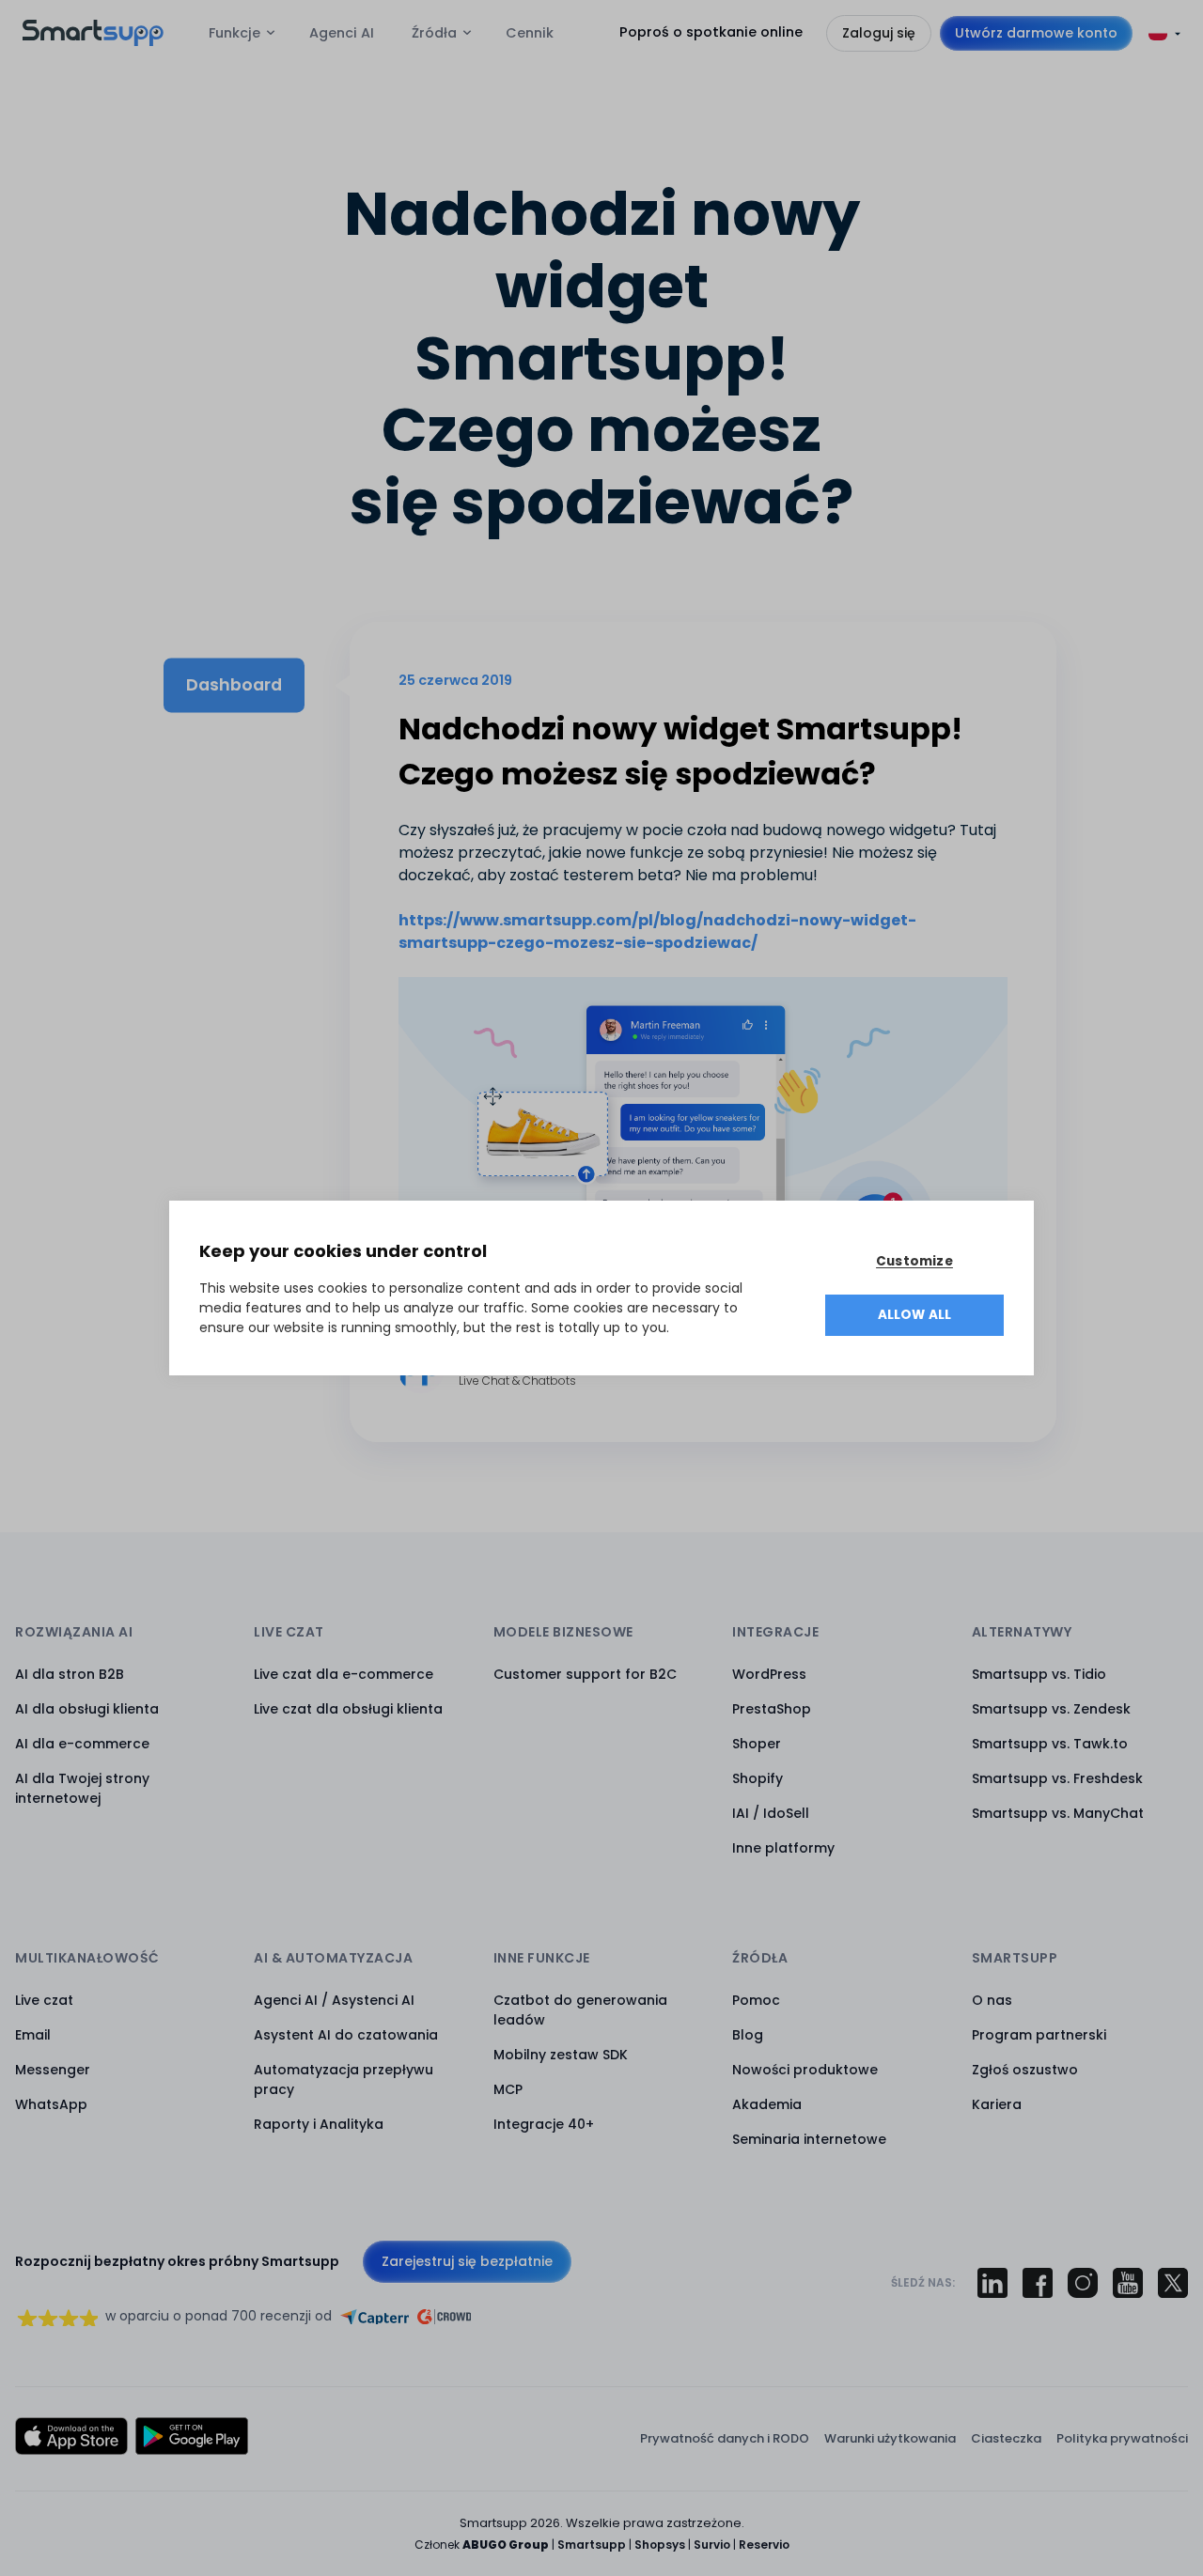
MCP (508, 2089)
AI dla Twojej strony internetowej (82, 1788)
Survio (712, 2545)
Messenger (53, 2070)
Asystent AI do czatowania (346, 2035)
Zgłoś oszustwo (1025, 2070)
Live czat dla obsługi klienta (348, 1709)
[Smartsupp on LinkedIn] (992, 2283)
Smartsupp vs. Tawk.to (1050, 1744)
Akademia (767, 2104)
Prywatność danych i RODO (725, 2438)
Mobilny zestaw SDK (561, 2055)
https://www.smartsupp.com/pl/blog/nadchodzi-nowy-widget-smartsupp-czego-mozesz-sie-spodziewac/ (657, 931)
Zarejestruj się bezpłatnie (467, 2261)
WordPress (769, 1674)
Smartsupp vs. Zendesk (1051, 1709)
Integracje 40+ (544, 2124)
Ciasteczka (1006, 2438)
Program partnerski (1039, 2035)
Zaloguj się (879, 33)
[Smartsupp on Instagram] (1083, 2283)
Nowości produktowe (805, 2070)
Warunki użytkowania (890, 2438)
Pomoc (756, 2000)
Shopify (758, 1778)
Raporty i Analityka (319, 2124)
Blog (748, 2035)
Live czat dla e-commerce (344, 1674)
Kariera (997, 2104)
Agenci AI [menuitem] (342, 33)
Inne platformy (783, 1848)
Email (33, 2035)
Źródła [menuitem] (434, 33)
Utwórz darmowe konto (1036, 33)
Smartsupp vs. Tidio (1039, 1674)
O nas (992, 2000)
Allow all (915, 1315)
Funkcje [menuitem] (234, 33)
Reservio (764, 2545)
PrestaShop (772, 1709)
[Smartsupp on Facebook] (1038, 2283)
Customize (914, 1261)
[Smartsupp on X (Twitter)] (1173, 2283)
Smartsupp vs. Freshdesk (1057, 1778)
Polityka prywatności (1122, 2438)
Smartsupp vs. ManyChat (1058, 1813)
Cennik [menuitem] (530, 33)
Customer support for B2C (585, 1674)
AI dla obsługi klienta (87, 1709)
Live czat (44, 2000)
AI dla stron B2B (70, 1674)
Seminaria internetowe (809, 2139)
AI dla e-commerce (82, 1744)
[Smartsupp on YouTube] (1128, 2283)
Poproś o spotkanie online (711, 32)
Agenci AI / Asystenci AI (334, 2000)
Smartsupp (592, 2545)
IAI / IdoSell (771, 1813)
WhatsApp (51, 2104)
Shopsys (660, 2545)
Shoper (757, 1744)
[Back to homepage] (93, 41)
